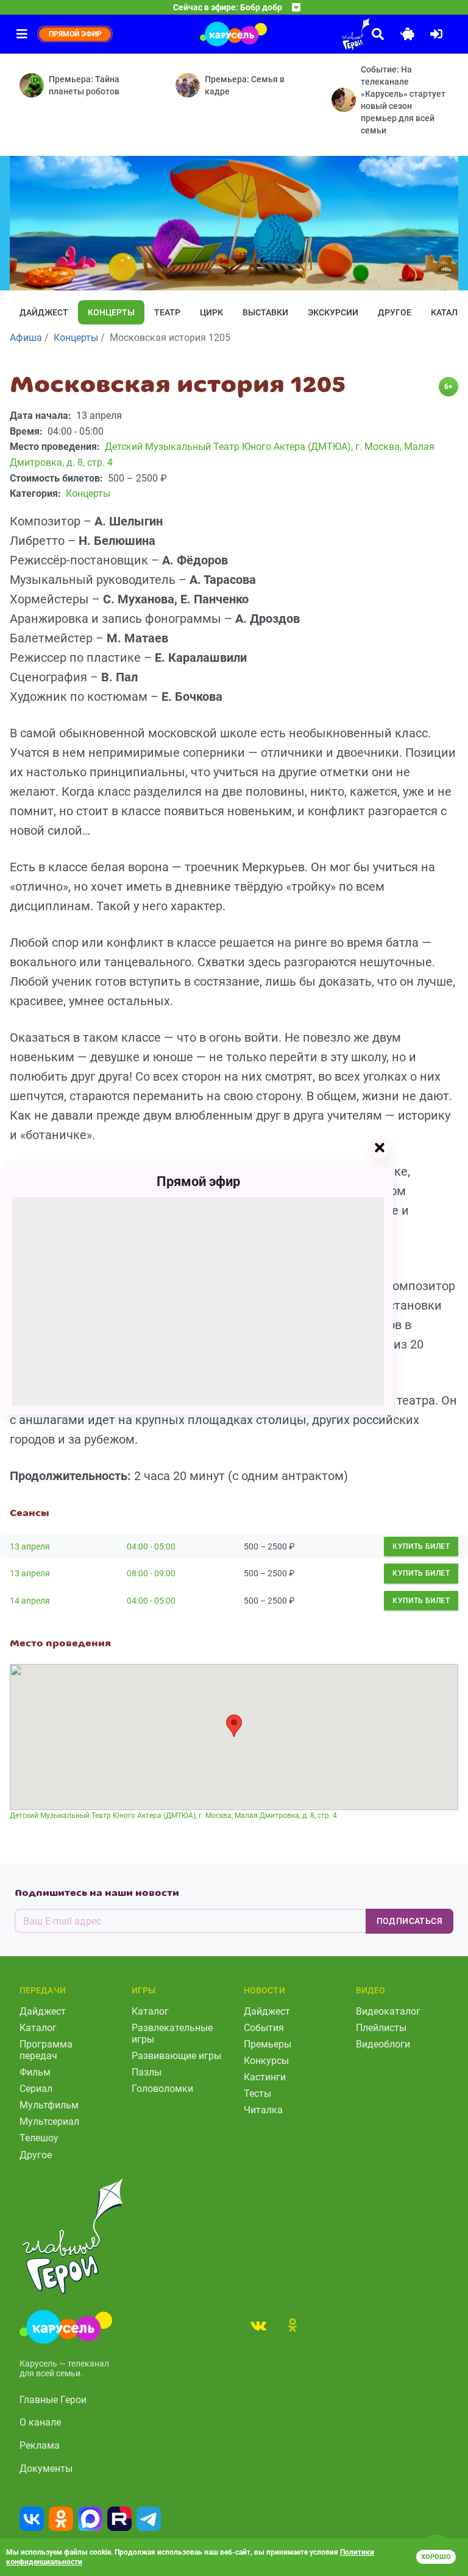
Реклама (40, 2445)
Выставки (265, 312)
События (264, 2028)
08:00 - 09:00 (151, 1573)
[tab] (258, 2325)
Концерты (111, 312)
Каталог (38, 2028)
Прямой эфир (198, 1181)
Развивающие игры (176, 2056)
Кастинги (265, 2077)
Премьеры (268, 2044)
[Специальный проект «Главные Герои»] (322, 34)
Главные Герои (53, 2400)
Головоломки (162, 2089)
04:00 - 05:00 (151, 1546)
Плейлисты (381, 2028)
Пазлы (147, 2072)
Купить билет (421, 1546)
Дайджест (44, 312)
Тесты (257, 2093)
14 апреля (30, 1601)
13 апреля (30, 1546)
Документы (46, 2469)
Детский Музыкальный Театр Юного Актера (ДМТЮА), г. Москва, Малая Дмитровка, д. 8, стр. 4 (173, 1816)
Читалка (263, 2110)
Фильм (35, 2072)
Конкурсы (266, 2061)
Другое (395, 312)
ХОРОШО (436, 2557)
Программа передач (46, 2050)
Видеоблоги (383, 2044)
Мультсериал (49, 2122)
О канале (40, 2422)
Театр (167, 312)
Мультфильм (49, 2105)
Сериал (36, 2089)
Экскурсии (333, 312)
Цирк (211, 312)
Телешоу (39, 2138)
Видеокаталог (388, 2011)
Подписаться (409, 1921)
